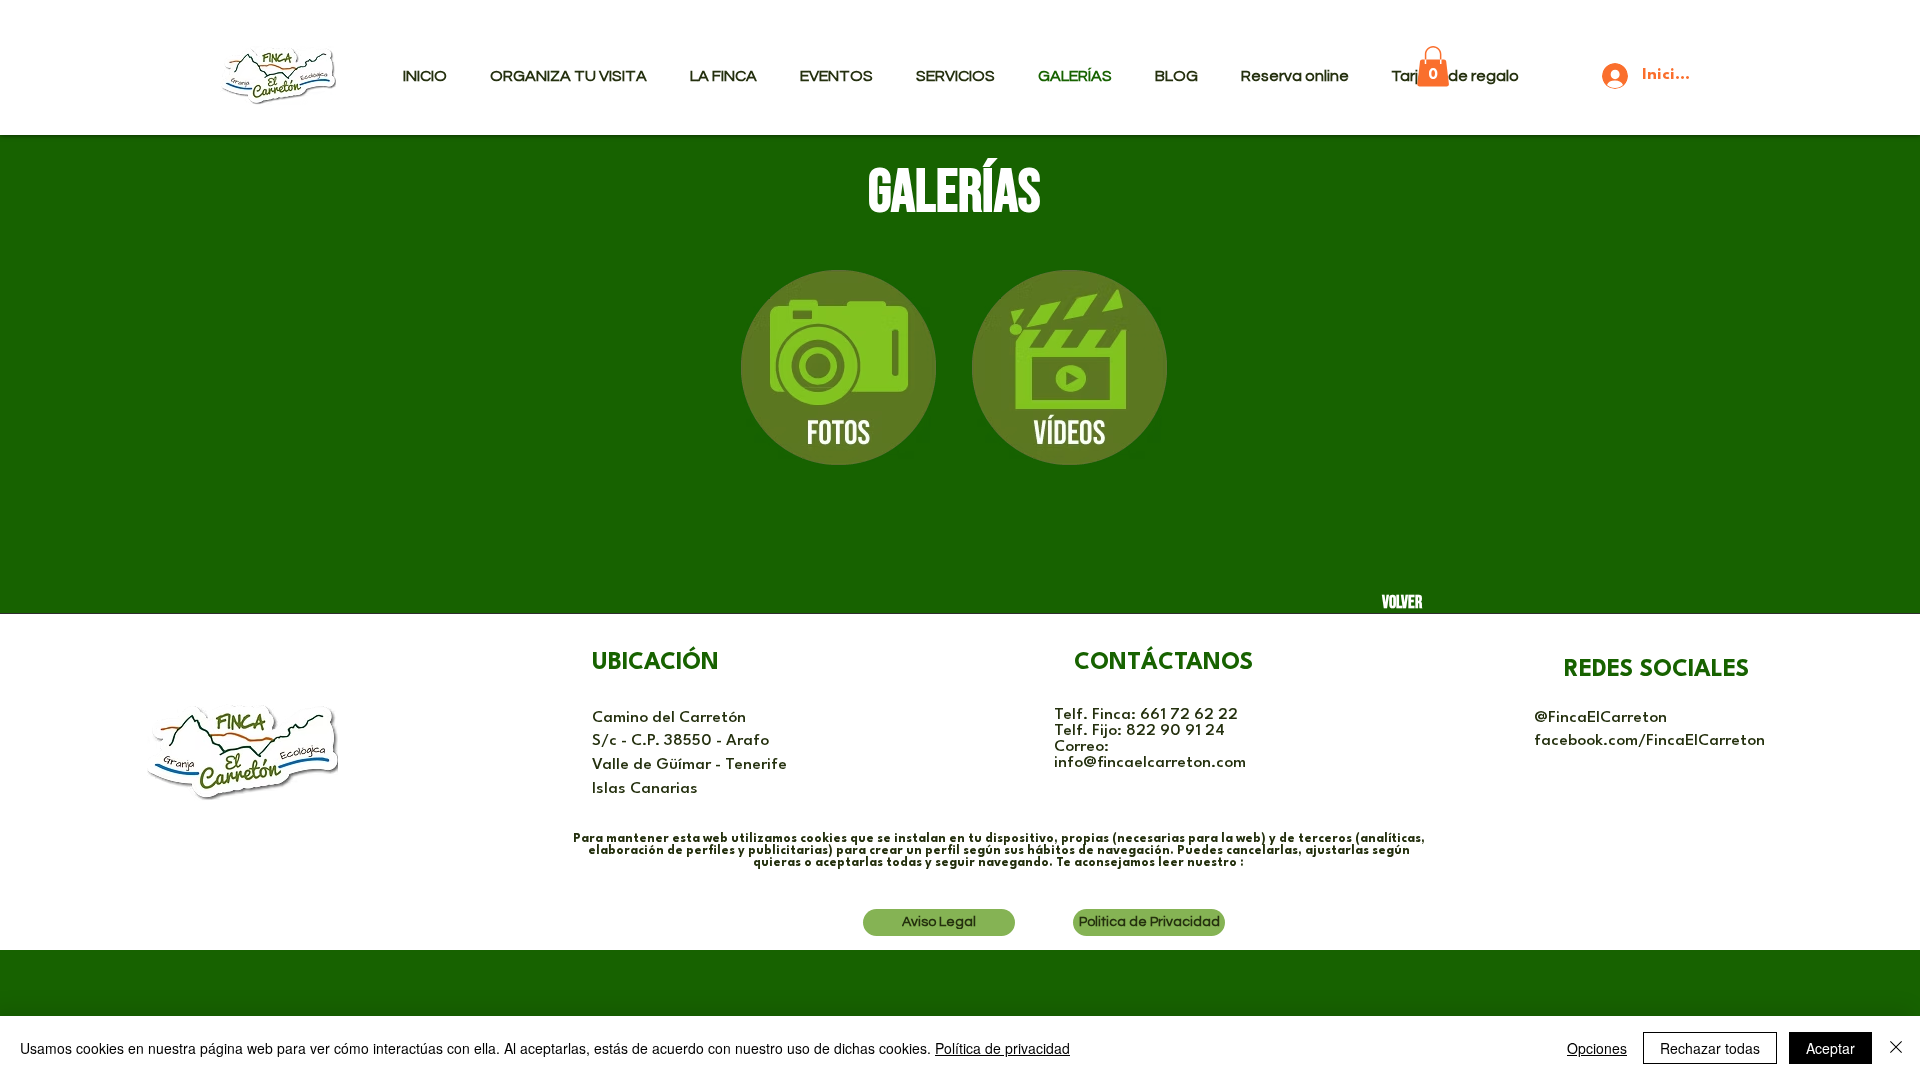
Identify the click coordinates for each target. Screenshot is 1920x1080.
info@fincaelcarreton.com (1150, 763)
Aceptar (1830, 1048)
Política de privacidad (1002, 1048)
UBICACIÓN (655, 663)
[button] (1433, 66)
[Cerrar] (1896, 1048)
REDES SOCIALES (1656, 670)
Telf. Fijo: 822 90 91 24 (1139, 731)
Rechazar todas (1710, 1048)
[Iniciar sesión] (1601, 76)
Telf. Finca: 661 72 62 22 (1146, 715)
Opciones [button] (1597, 1048)
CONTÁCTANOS (1163, 663)
